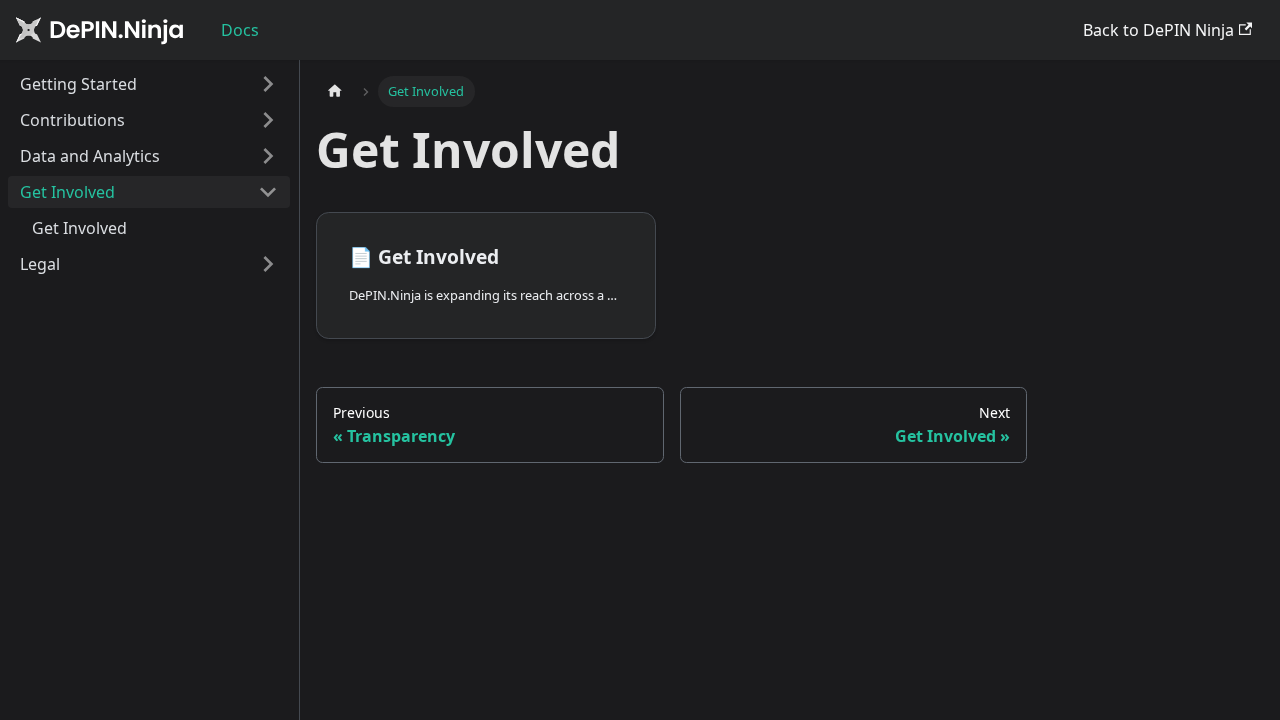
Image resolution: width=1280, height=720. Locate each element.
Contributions (72, 120)
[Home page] (335, 91)
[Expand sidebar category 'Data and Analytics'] (268, 156)
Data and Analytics (90, 156)
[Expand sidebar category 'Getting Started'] (268, 84)
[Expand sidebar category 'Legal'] (268, 264)
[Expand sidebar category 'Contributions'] (268, 120)
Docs (240, 30)
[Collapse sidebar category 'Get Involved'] (268, 192)
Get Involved (67, 192)
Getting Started (78, 84)
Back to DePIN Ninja (1158, 30)
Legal (40, 264)
